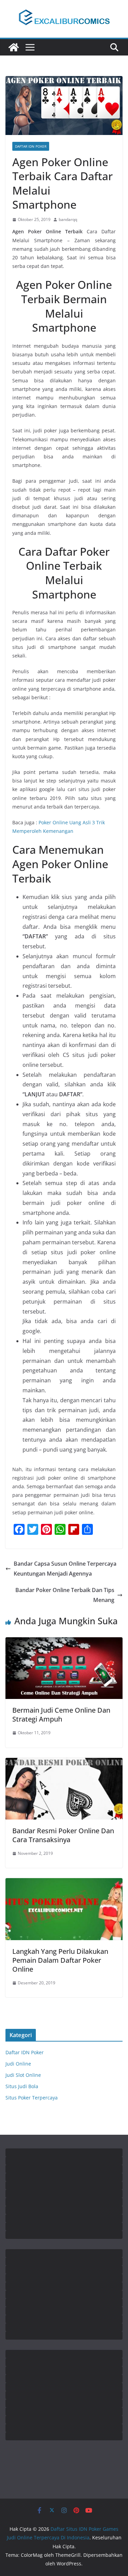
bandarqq (68, 219)
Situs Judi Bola (22, 2086)
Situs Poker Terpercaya (32, 2098)
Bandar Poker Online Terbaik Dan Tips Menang (65, 1595)
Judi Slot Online (23, 2075)
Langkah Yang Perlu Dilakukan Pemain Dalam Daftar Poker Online (60, 1960)
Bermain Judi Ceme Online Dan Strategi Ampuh (61, 1715)
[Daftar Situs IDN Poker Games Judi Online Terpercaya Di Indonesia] (14, 47)
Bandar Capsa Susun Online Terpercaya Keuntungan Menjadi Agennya (65, 1569)
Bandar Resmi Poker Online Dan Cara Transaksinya (63, 1835)
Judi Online (18, 2064)
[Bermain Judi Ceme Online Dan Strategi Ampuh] (64, 1642)
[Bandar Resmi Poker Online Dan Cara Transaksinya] (64, 1763)
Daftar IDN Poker (31, 146)
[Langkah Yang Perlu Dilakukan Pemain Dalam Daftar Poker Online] (64, 1883)
